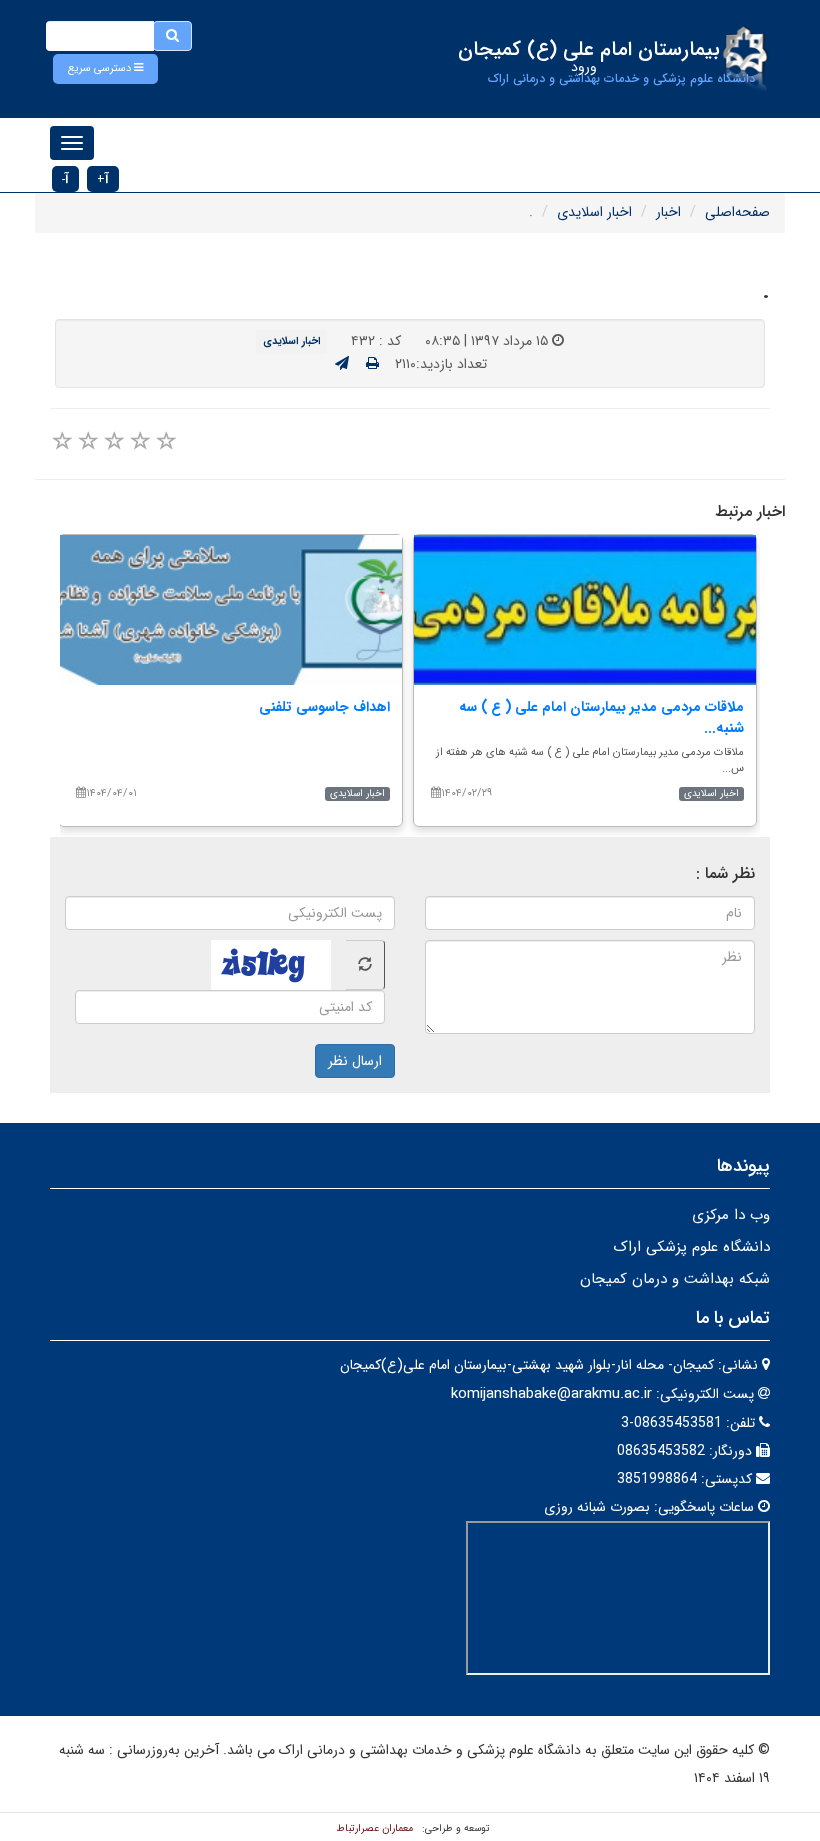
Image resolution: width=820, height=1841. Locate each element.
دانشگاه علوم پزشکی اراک (691, 1247)
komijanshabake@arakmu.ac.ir (551, 1394)
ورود (584, 67)
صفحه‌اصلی (737, 212)
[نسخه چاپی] (372, 364)
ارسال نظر (355, 1061)
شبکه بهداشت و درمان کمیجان (675, 1279)
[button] (105, 69)
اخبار (668, 212)
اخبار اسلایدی (594, 212)
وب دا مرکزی (731, 1215)
